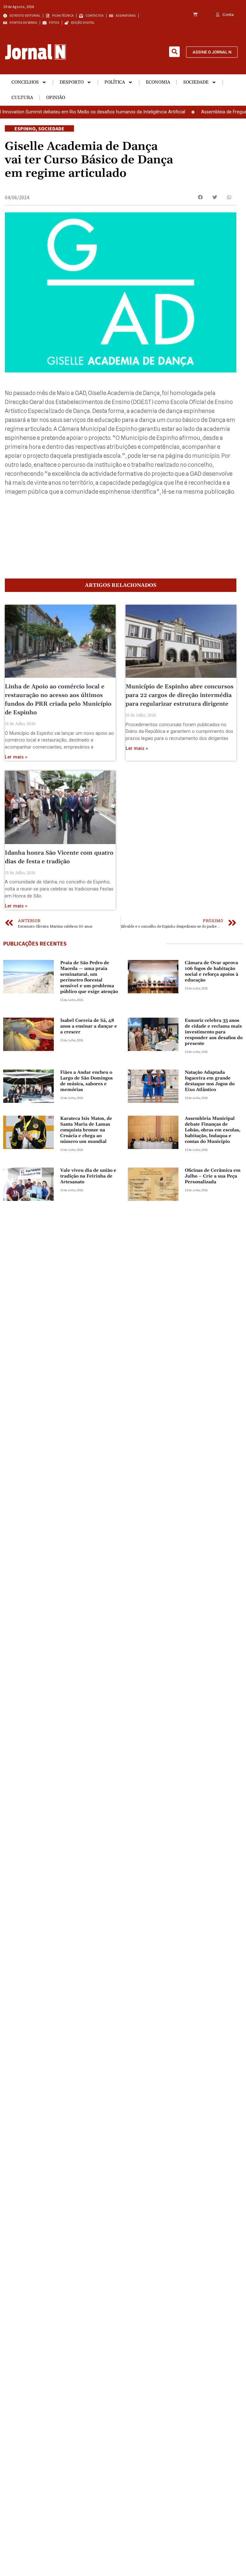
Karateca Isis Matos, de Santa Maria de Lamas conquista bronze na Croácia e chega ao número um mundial (86, 1130)
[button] (174, 52)
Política (115, 82)
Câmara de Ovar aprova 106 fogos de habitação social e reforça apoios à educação (212, 972)
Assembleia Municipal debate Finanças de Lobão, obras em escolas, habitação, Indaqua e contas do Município (213, 1130)
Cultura (22, 98)
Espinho (25, 128)
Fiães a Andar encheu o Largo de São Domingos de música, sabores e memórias (86, 1081)
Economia (158, 82)
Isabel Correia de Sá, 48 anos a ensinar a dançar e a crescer (89, 1026)
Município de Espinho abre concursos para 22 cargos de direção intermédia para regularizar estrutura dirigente (180, 695)
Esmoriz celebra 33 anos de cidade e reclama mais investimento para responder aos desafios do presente (214, 1032)
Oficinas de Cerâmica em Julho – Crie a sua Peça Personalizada (213, 1176)
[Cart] (195, 15)
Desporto (72, 82)
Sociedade (196, 82)
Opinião (56, 98)
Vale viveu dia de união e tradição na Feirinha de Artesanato (88, 1176)
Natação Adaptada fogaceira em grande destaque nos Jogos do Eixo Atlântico (210, 1081)
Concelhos (25, 82)
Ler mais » (16, 757)
